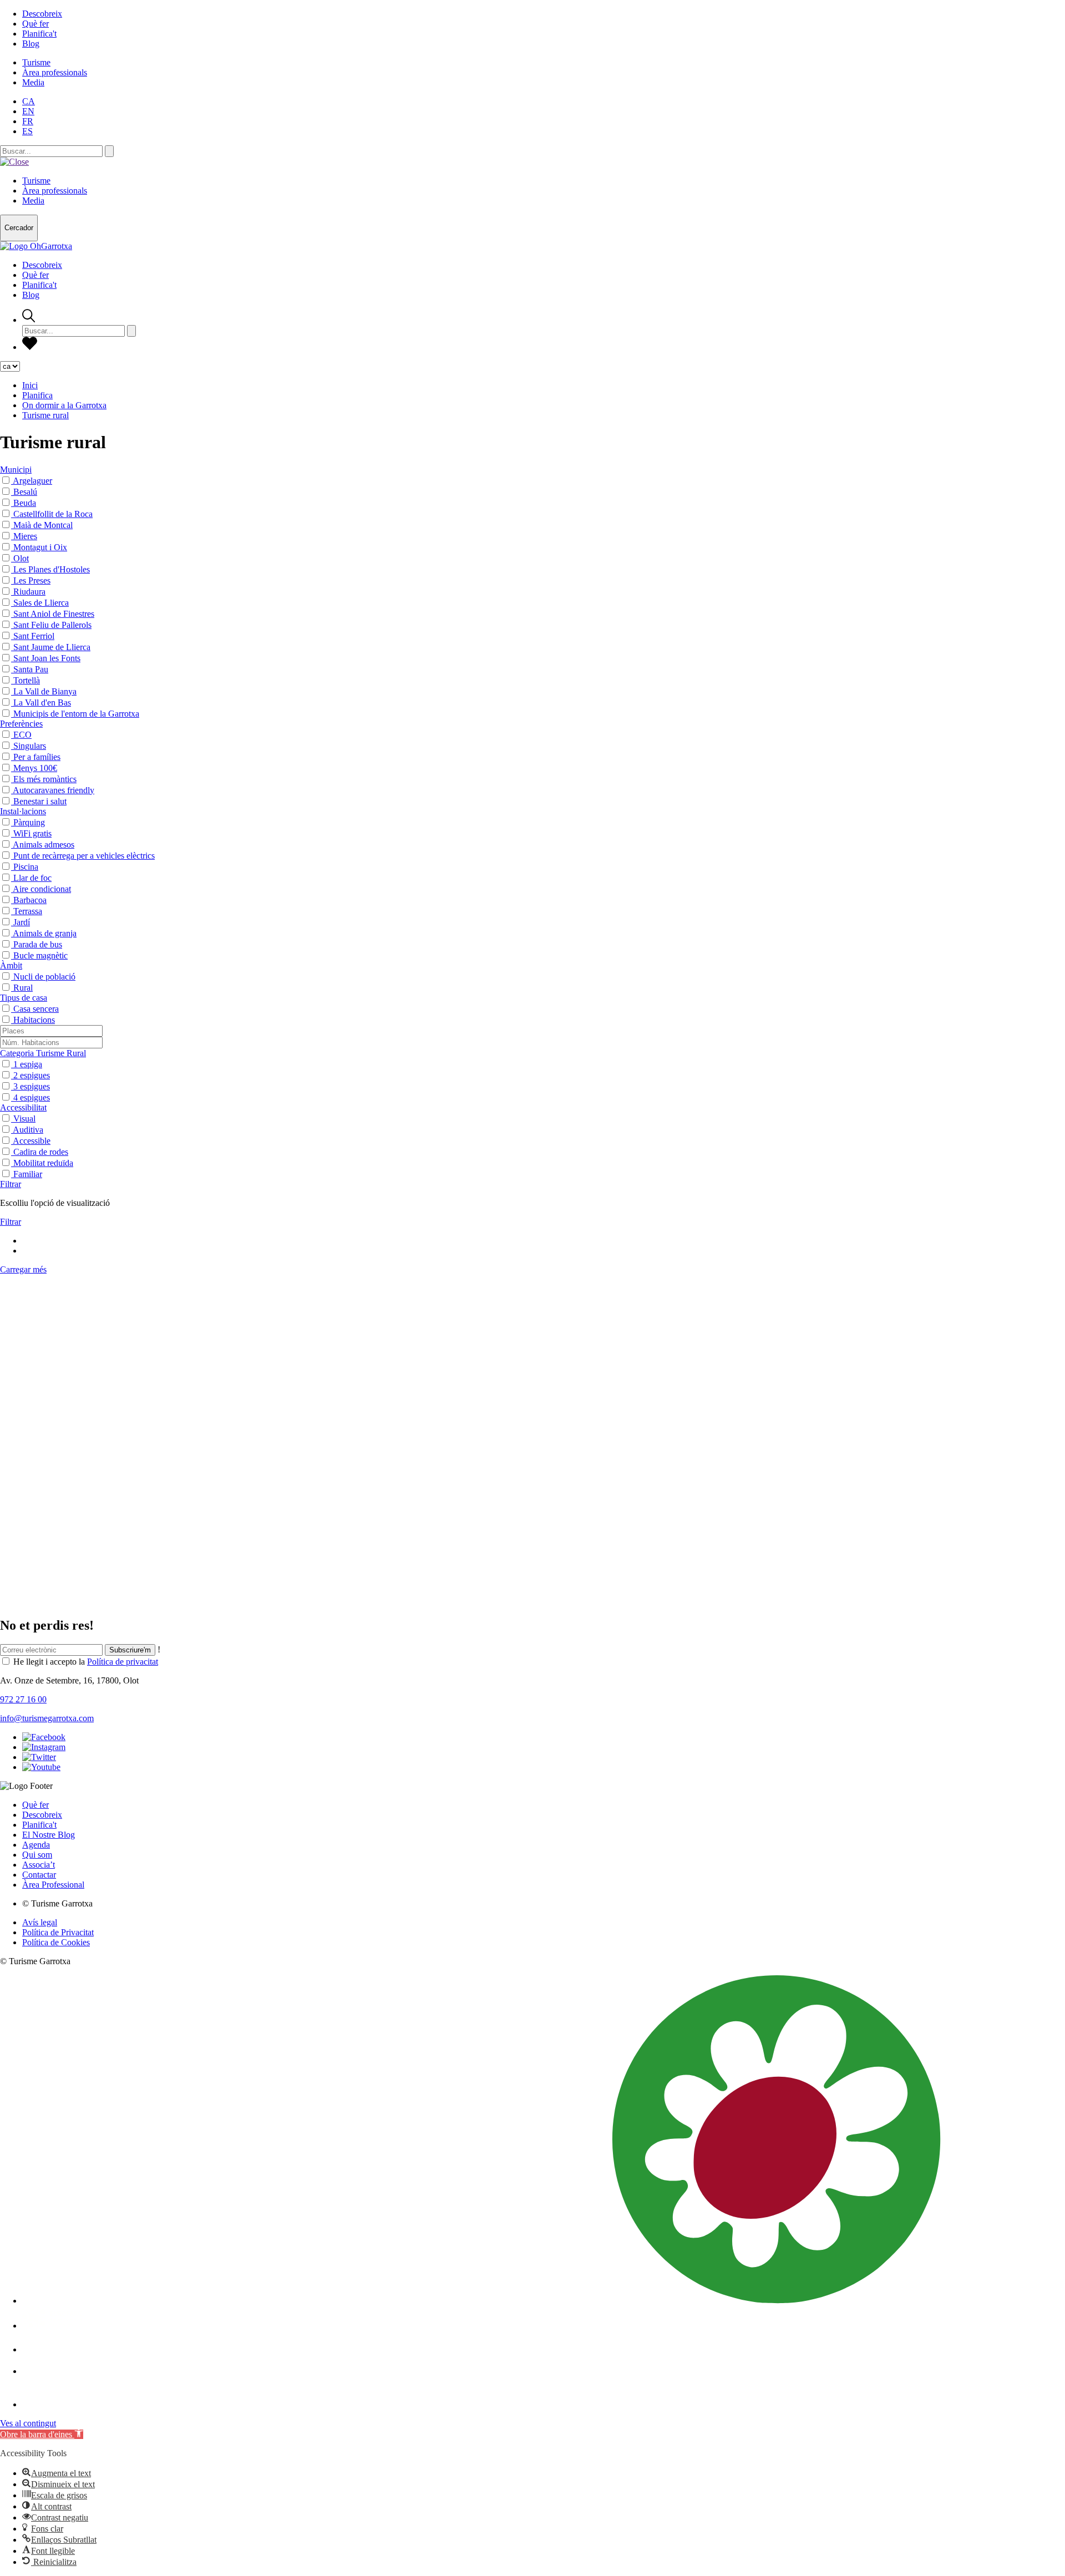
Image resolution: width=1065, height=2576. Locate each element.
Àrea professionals (55, 72)
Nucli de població (44, 977)
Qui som (37, 1855)
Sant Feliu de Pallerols (52, 625)
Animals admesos (44, 845)
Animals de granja (45, 933)
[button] (42, 2434)
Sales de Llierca (41, 603)
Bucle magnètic (40, 955)
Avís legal (40, 1922)
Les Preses (32, 580)
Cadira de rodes (41, 1152)
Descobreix (42, 14)
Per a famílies (37, 757)
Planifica (37, 395)
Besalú (25, 492)
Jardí (22, 922)
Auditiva (28, 1130)
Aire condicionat (42, 889)
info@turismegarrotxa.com (47, 1718)
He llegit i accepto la (86, 1662)
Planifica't (39, 34)
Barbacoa (30, 900)
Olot (21, 558)
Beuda (25, 503)
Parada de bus (38, 944)
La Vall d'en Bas (42, 703)
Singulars (30, 746)
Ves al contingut (28, 2423)
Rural (23, 988)
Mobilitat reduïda (43, 1163)
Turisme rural (45, 415)
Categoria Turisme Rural (43, 1053)
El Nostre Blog (49, 1835)
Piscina (26, 867)
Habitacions (34, 1020)
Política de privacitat (123, 1662)
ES (27, 131)
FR (28, 121)
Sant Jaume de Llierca (52, 647)
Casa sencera (36, 1009)
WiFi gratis (32, 833)
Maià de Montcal (43, 525)
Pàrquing (29, 822)
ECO (22, 735)
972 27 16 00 (23, 1699)
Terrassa (28, 911)
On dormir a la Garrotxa (64, 405)
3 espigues (32, 1086)
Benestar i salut (40, 801)
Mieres (25, 536)
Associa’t (39, 1865)
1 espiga (28, 1064)
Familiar (28, 1174)
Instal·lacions (23, 811)
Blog (31, 44)
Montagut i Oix (40, 547)
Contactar (39, 1875)
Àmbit (11, 965)
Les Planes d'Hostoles (52, 569)
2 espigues (32, 1075)
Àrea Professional (53, 1885)
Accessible (32, 1141)
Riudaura (29, 592)
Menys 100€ (35, 768)
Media (33, 82)
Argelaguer (32, 481)
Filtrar (11, 1184)
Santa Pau (31, 669)
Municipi (16, 470)
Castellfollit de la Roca (53, 514)
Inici (30, 385)
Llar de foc (32, 878)
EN (28, 111)
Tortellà (27, 680)
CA (29, 101)
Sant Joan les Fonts (47, 658)
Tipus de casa (24, 998)
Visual (24, 1119)
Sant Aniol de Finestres (54, 614)
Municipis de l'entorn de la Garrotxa (76, 714)
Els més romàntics (45, 779)
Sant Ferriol (34, 636)
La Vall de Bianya (45, 691)
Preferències (21, 724)
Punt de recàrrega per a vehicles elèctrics (84, 856)
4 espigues (32, 1097)
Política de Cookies (56, 1942)
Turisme (36, 62)
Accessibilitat (23, 1107)
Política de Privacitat (58, 1932)
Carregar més (23, 1269)
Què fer (35, 24)
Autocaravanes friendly (54, 790)
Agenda (36, 1845)
